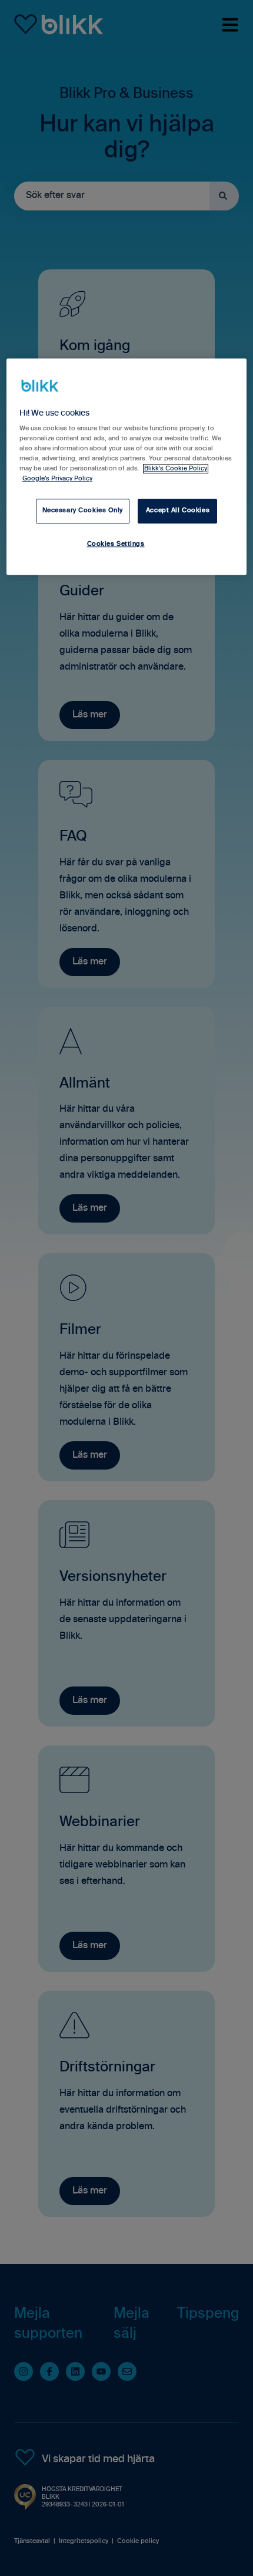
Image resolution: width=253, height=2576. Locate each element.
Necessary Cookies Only (83, 510)
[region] (127, 467)
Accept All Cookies (178, 510)
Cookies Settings (116, 544)
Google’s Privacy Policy (57, 479)
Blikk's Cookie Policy (176, 469)
